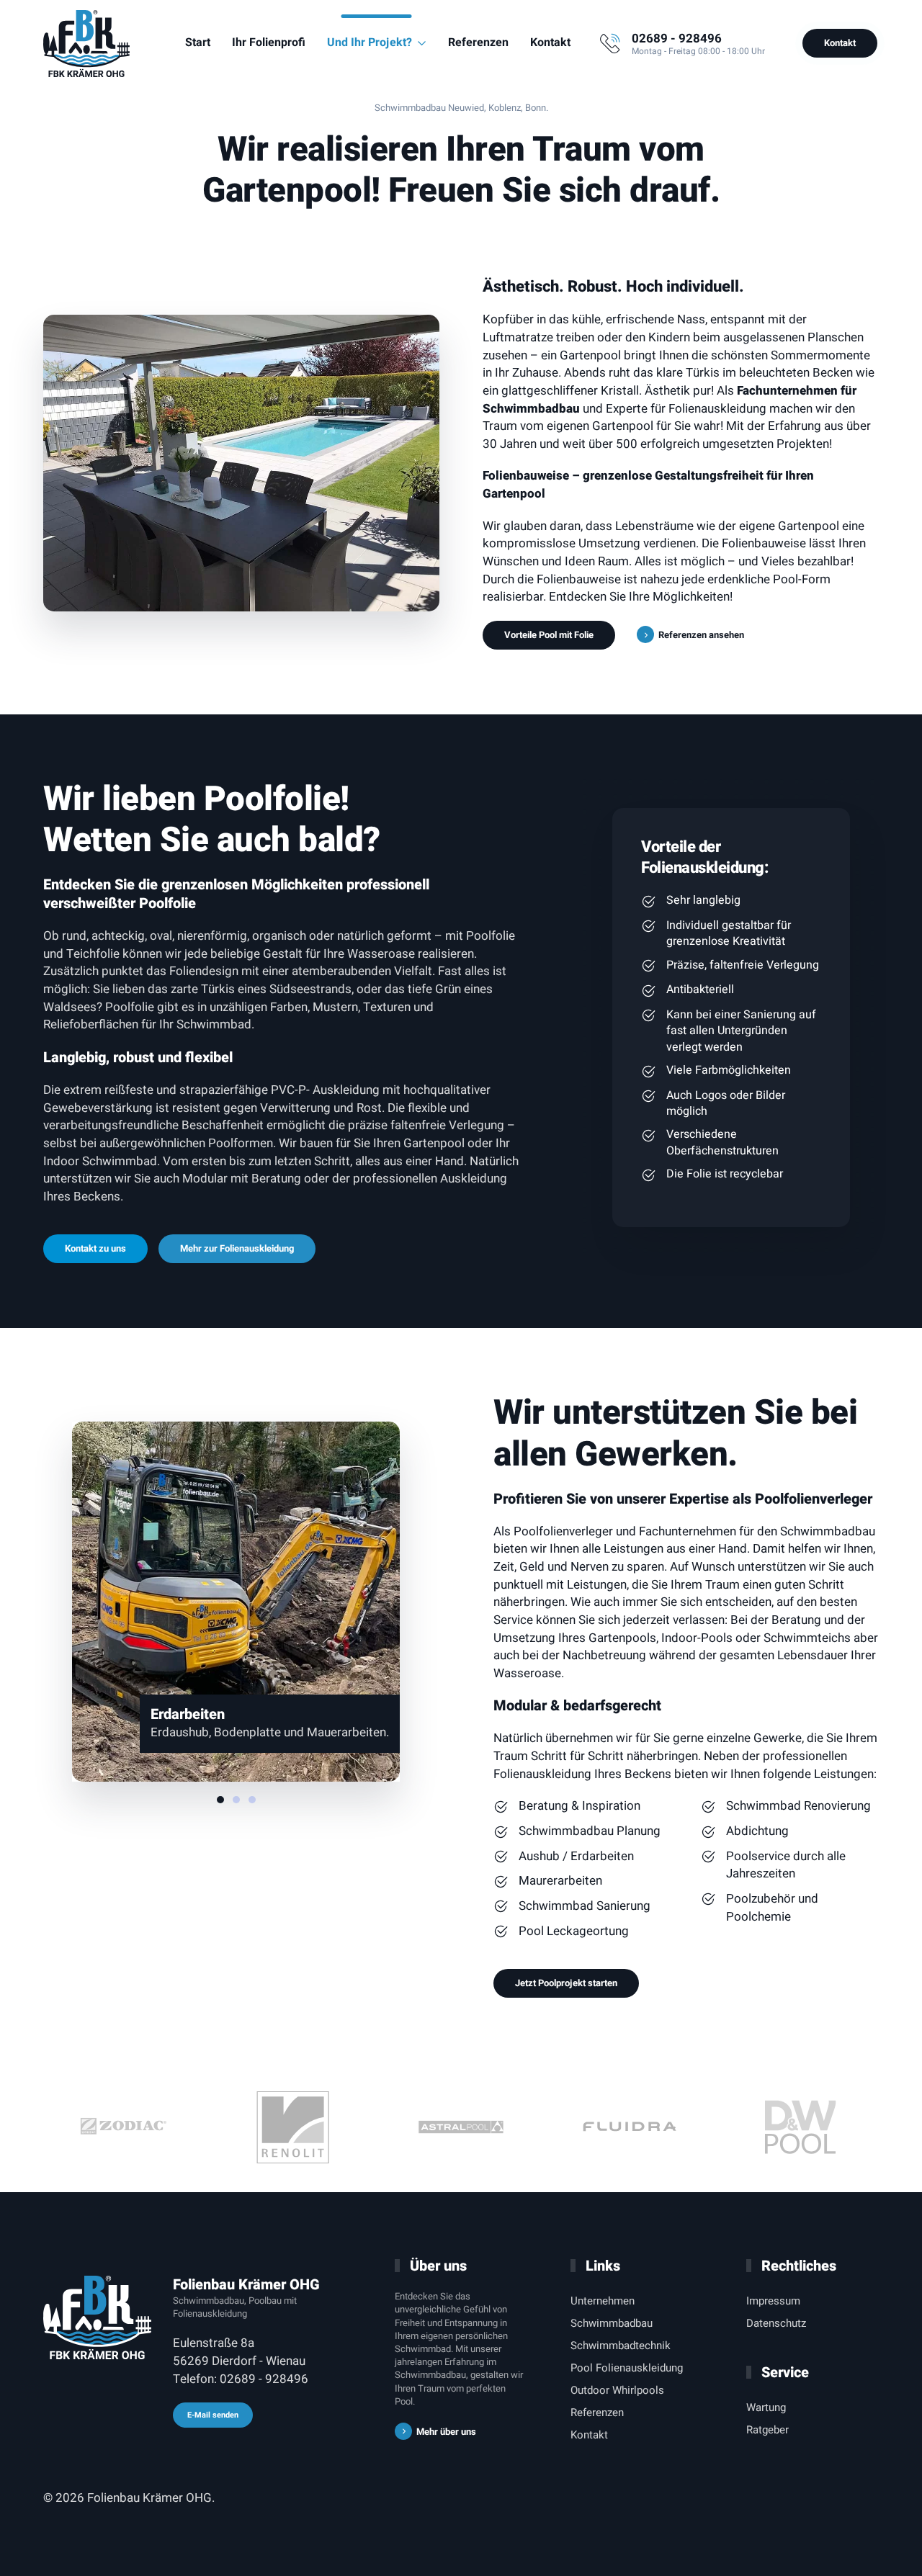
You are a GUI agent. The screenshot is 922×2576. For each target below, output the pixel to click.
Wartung (766, 2407)
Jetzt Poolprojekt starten (566, 1983)
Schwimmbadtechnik (621, 2346)
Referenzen (478, 42)
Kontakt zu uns (95, 1248)
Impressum (773, 2301)
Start (198, 42)
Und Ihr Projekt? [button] (370, 42)
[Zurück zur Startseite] (86, 43)
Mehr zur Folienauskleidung (237, 1248)
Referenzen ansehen (701, 635)
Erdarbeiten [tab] (220, 1800)
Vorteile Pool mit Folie (549, 635)
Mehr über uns (446, 2432)
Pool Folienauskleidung (627, 2368)
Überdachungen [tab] (252, 1800)
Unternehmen (603, 2301)
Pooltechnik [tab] (236, 1800)
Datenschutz (776, 2323)
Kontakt (550, 42)
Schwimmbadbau (612, 2323)
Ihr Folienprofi (269, 42)
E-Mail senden (213, 2415)
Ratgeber (767, 2430)
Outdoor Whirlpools (617, 2390)
